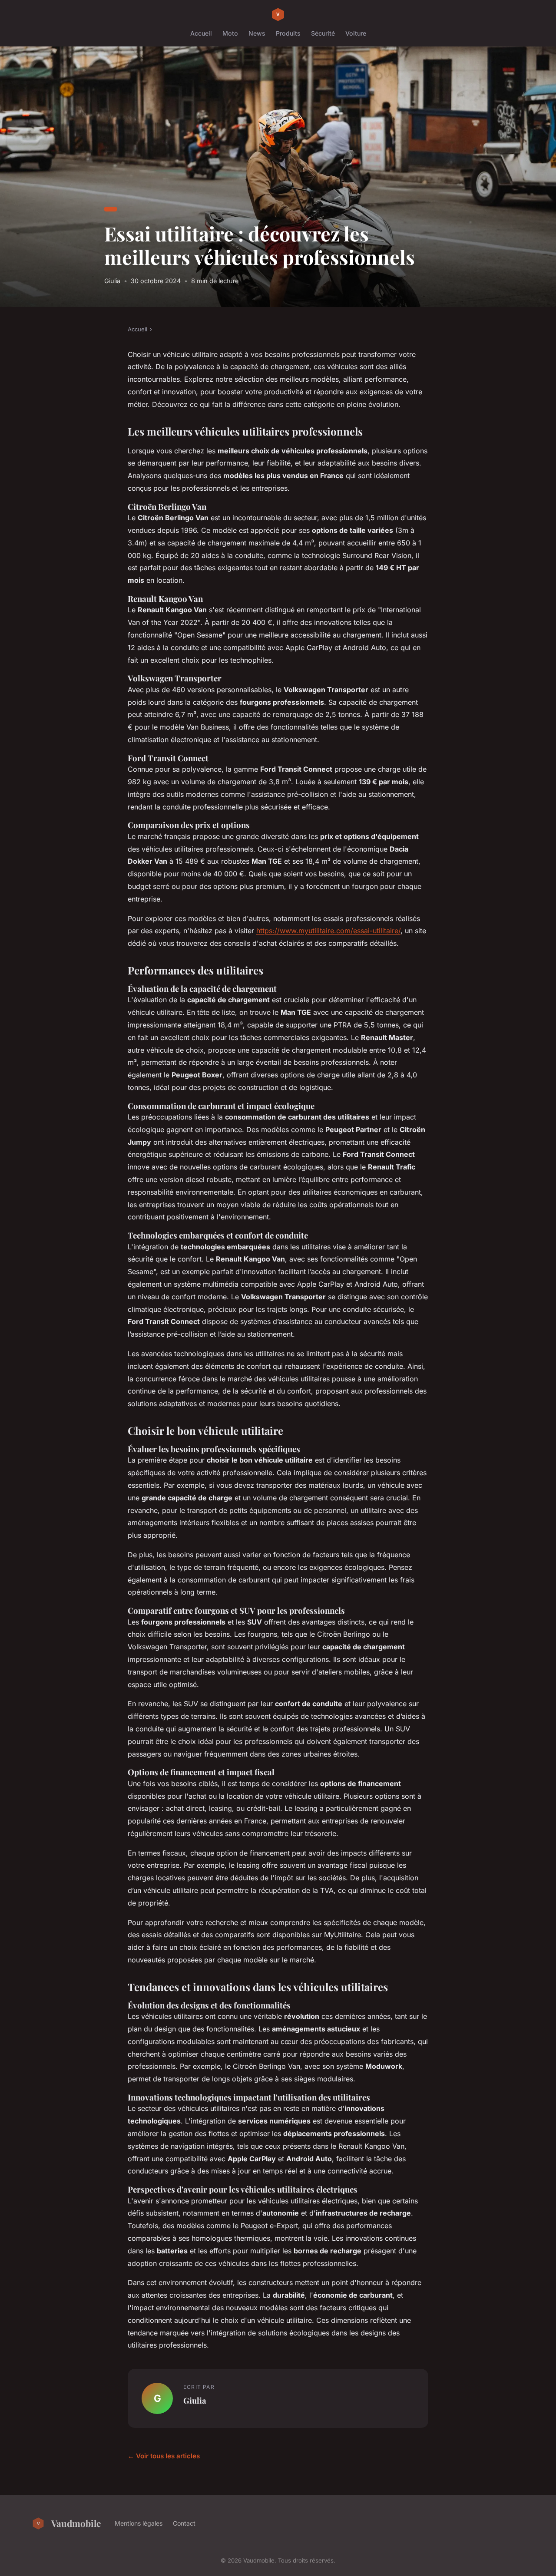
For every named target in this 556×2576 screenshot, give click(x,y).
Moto (230, 33)
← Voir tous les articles (164, 2456)
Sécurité (323, 33)
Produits (288, 33)
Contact (184, 2523)
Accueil (201, 33)
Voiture (356, 33)
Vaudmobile (76, 2523)
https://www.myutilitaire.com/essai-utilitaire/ (328, 931)
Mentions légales (139, 2523)
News (257, 33)
